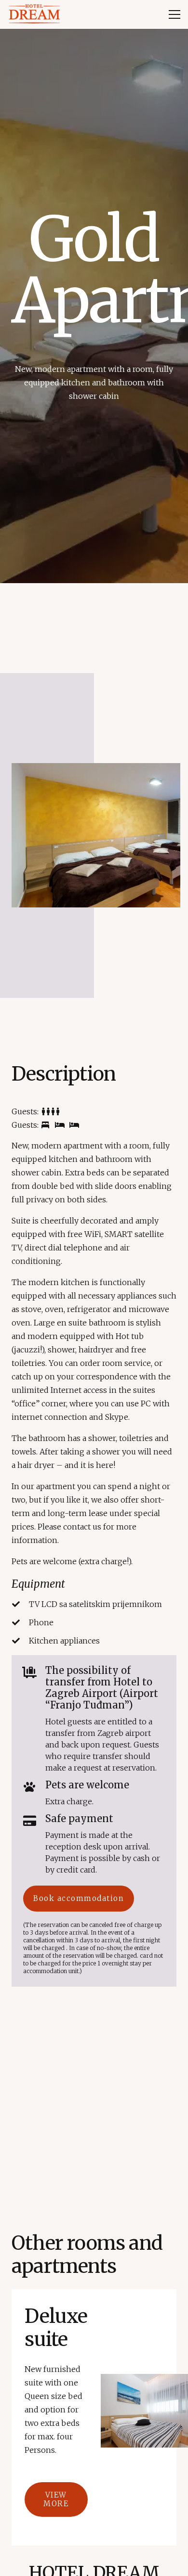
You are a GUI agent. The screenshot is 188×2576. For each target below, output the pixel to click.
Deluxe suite (56, 2328)
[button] (175, 14)
